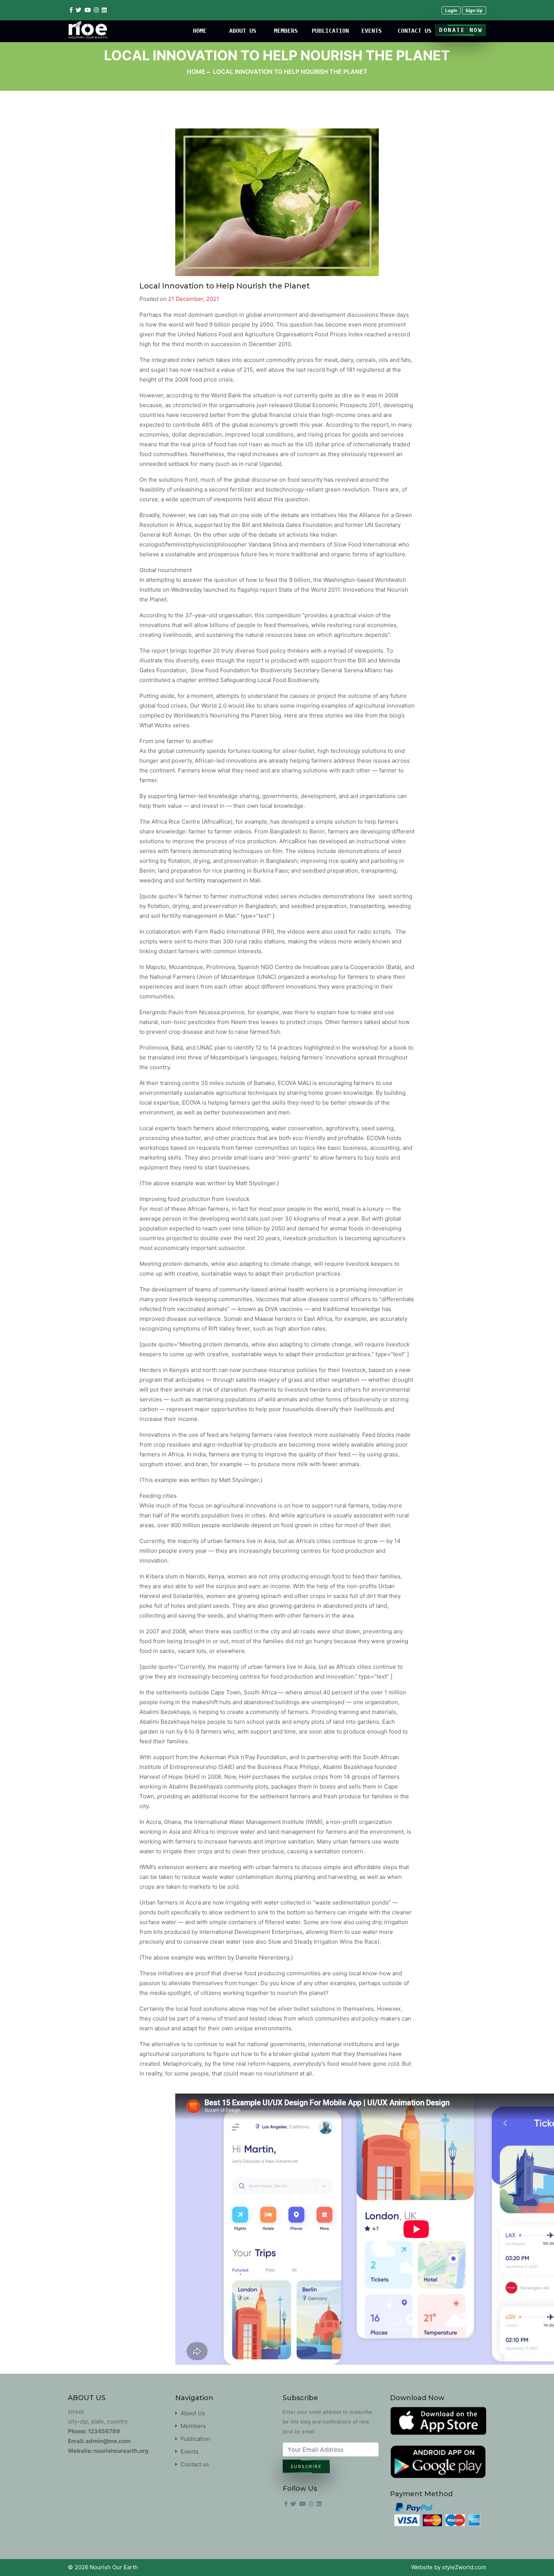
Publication (194, 2439)
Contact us (193, 2464)
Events (188, 2452)
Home (196, 72)
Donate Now (461, 30)
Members (192, 2426)
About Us (191, 2413)
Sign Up (474, 10)
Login (451, 10)
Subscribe (306, 2466)
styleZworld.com (464, 2567)
